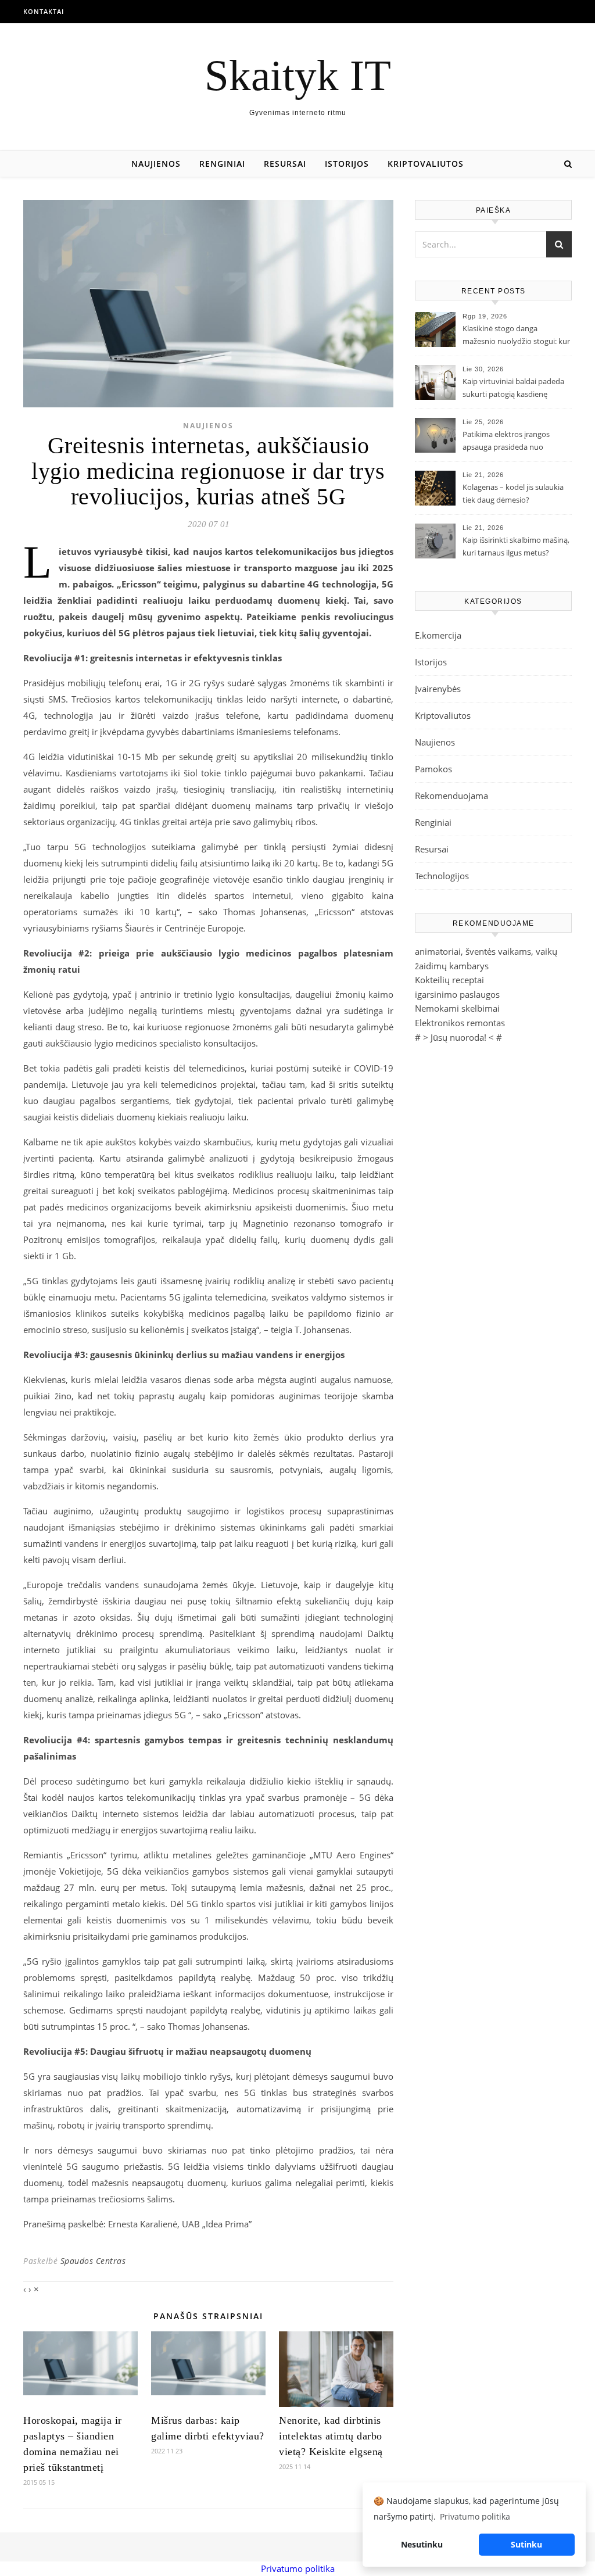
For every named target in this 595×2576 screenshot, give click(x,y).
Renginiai (222, 164)
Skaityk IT (298, 75)
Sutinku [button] (526, 2544)
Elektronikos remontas (460, 1023)
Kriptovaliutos (426, 164)
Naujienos (156, 164)
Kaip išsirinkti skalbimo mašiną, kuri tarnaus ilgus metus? (516, 546)
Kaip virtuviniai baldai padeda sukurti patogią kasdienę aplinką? (513, 389)
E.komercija (438, 635)
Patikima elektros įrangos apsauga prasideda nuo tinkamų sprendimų (506, 442)
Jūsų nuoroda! (458, 1037)
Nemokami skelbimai (457, 1008)
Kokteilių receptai (449, 980)
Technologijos (442, 876)
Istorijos (347, 164)
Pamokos (433, 769)
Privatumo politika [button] (475, 2516)
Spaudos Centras (93, 2261)
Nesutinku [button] (422, 2544)
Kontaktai (44, 11)
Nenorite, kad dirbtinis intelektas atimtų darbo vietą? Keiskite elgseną (331, 2436)
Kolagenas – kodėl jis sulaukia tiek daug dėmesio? (513, 493)
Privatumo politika (298, 2568)
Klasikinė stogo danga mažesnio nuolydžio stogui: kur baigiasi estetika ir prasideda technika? (516, 336)
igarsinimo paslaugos (457, 994)
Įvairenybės (438, 689)
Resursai (285, 164)
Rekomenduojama (451, 796)
